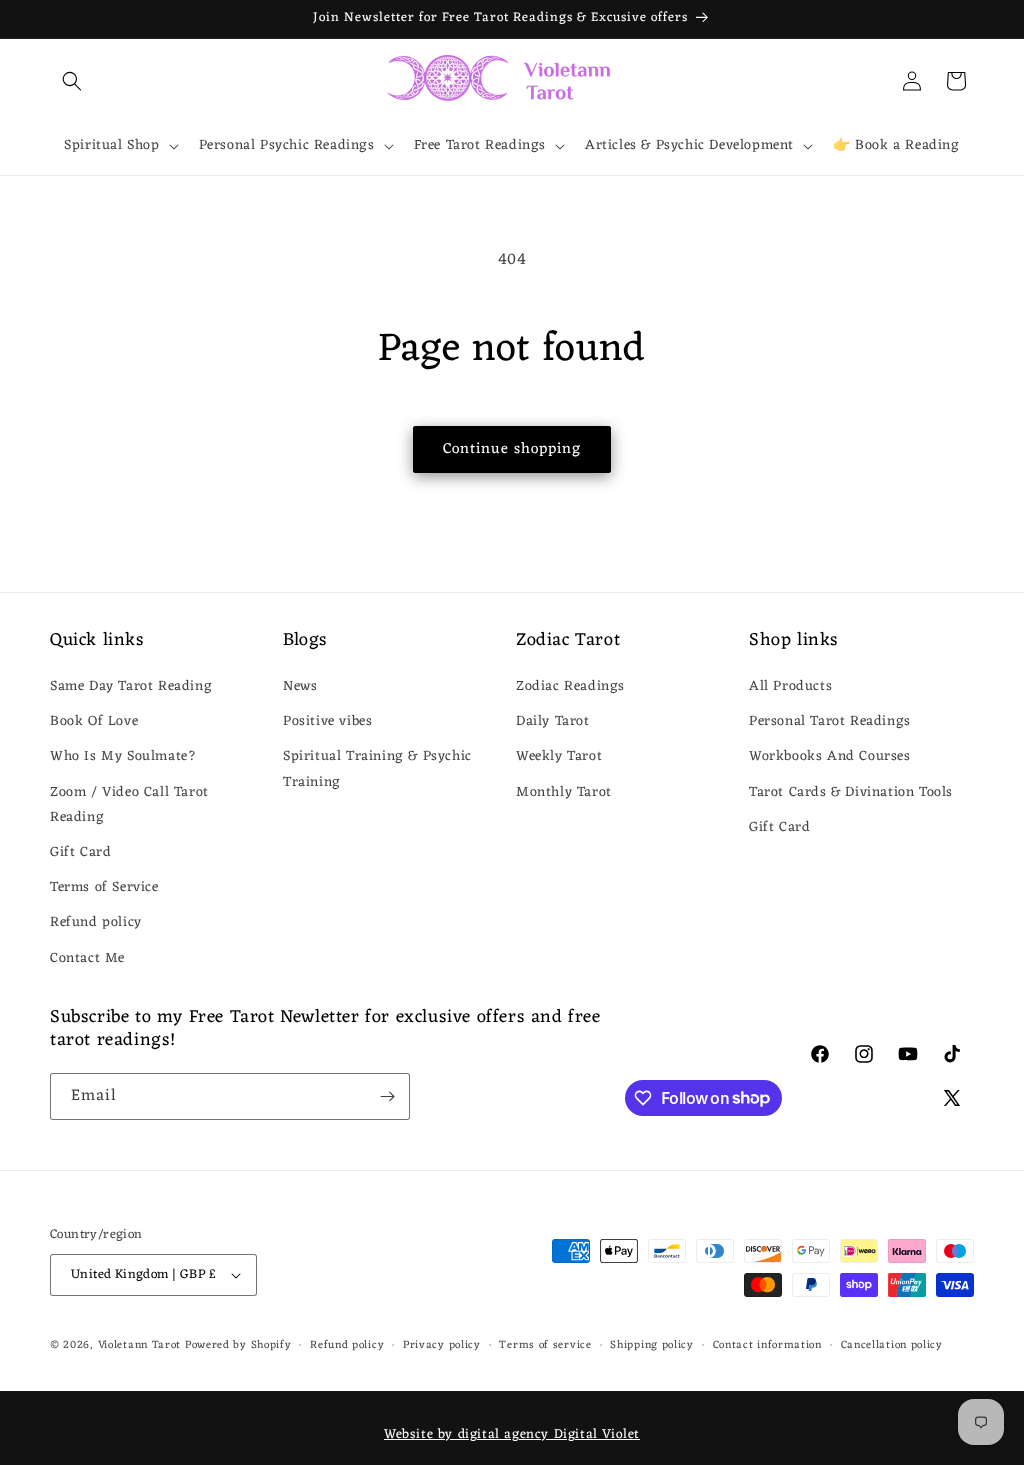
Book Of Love (94, 721)
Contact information (767, 1345)
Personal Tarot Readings (830, 721)
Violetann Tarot (140, 1345)
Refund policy (96, 922)
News (300, 686)
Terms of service (545, 1345)
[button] (72, 81)
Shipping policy (652, 1345)
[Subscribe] (387, 1096)
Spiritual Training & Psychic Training (377, 769)
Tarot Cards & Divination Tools (851, 792)
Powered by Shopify (238, 1345)
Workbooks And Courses (830, 756)
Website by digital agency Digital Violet (512, 1434)
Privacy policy (442, 1345)
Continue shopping (512, 449)
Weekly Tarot (559, 756)
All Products (790, 686)
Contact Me (87, 958)
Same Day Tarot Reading (131, 686)
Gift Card (80, 852)
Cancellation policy (892, 1345)
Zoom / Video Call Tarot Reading (129, 805)
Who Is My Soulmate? (123, 756)
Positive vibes (327, 721)
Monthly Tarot (564, 792)
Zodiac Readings (570, 686)
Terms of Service (104, 887)
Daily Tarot (553, 721)
